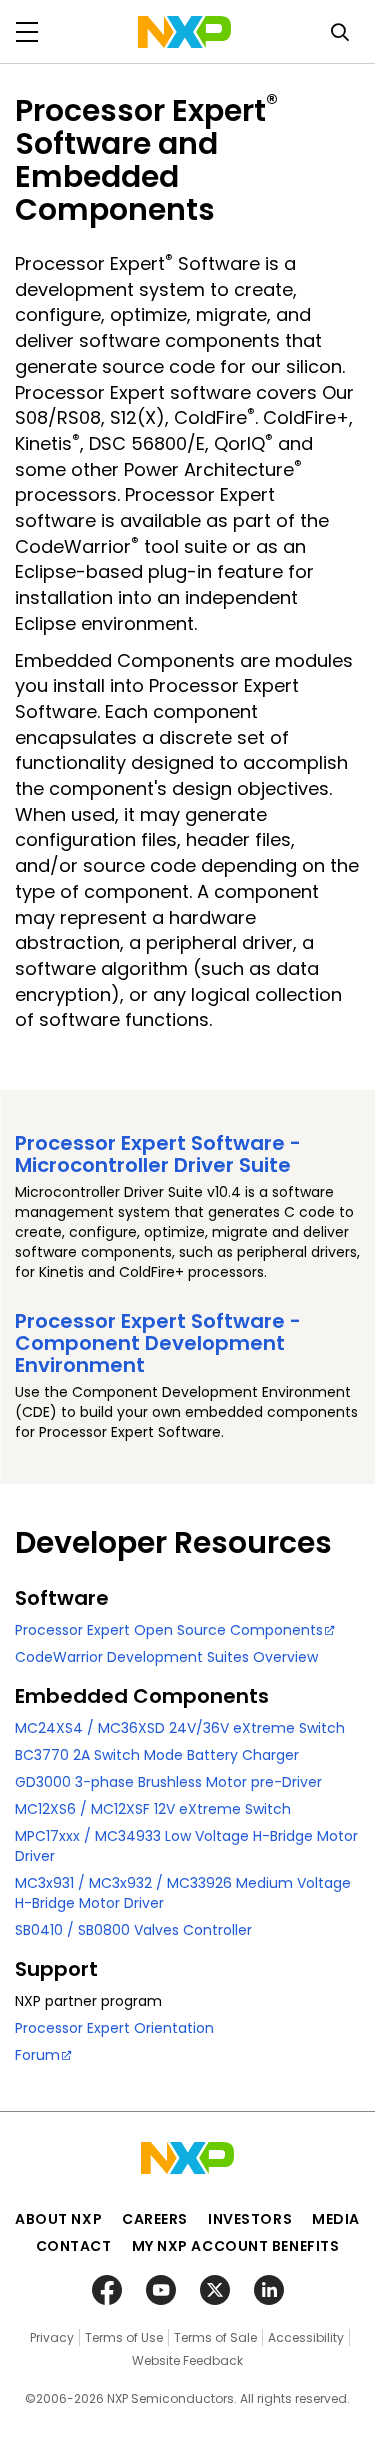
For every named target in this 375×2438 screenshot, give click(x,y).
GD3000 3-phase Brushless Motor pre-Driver (168, 1782)
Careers (155, 2219)
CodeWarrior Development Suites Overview (166, 1657)
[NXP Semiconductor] (184, 32)
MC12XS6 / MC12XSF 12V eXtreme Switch (153, 1809)
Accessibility (306, 2337)
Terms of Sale (215, 2337)
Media (336, 2219)
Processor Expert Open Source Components (169, 1630)
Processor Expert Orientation (114, 2028)
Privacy (52, 2337)
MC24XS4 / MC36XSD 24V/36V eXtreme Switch (180, 1728)
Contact (74, 2246)
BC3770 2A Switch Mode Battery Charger (157, 1755)
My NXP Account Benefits (236, 2246)
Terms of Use (124, 2337)
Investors (250, 2219)
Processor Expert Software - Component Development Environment (158, 1343)
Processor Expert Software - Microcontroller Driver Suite (158, 1154)
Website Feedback (187, 2360)
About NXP (58, 2219)
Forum (37, 2055)
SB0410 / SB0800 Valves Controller (133, 1930)
